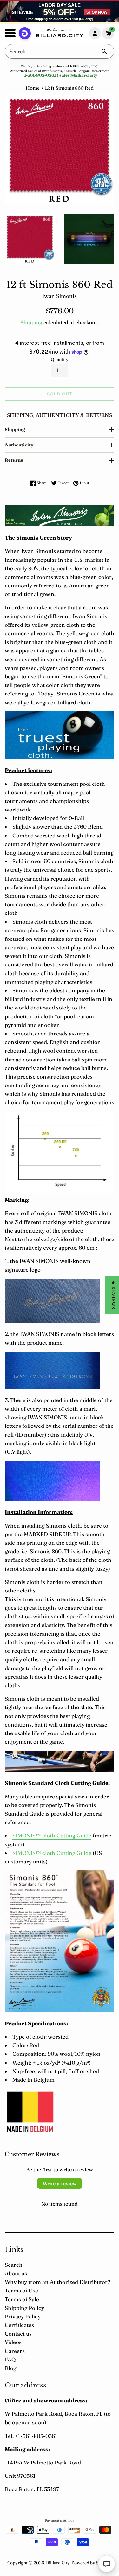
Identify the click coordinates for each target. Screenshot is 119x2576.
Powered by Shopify (92, 2563)
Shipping (31, 322)
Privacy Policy (23, 2316)
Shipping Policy (24, 2308)
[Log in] (95, 33)
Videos (13, 2342)
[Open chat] (107, 2564)
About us (16, 2273)
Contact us (18, 2333)
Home (33, 88)
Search (14, 2265)
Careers (15, 2351)
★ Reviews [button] (113, 1295)
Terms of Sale (22, 2299)
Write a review (60, 2183)
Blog (10, 2368)
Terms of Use (21, 2290)
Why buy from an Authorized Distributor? (57, 2282)
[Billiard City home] (60, 34)
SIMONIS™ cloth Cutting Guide (52, 1835)
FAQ (10, 2359)
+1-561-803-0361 (39, 75)
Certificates (19, 2325)
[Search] (104, 51)
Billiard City (58, 2563)
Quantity (60, 359)
